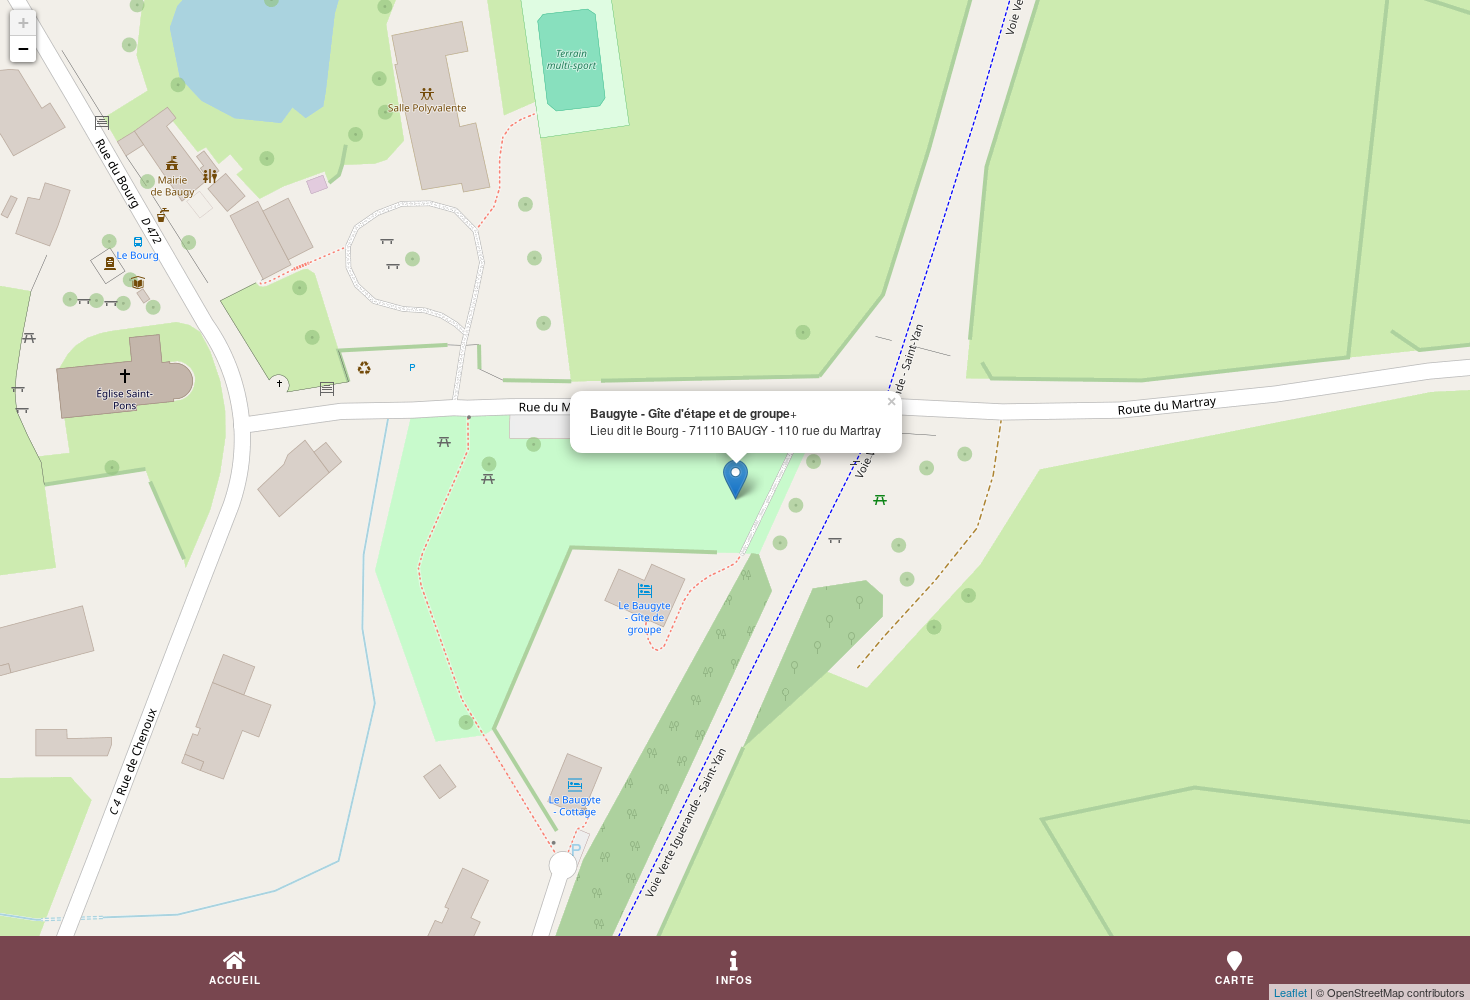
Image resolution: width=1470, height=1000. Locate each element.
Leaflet (1290, 992)
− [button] (23, 48)
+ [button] (23, 22)
